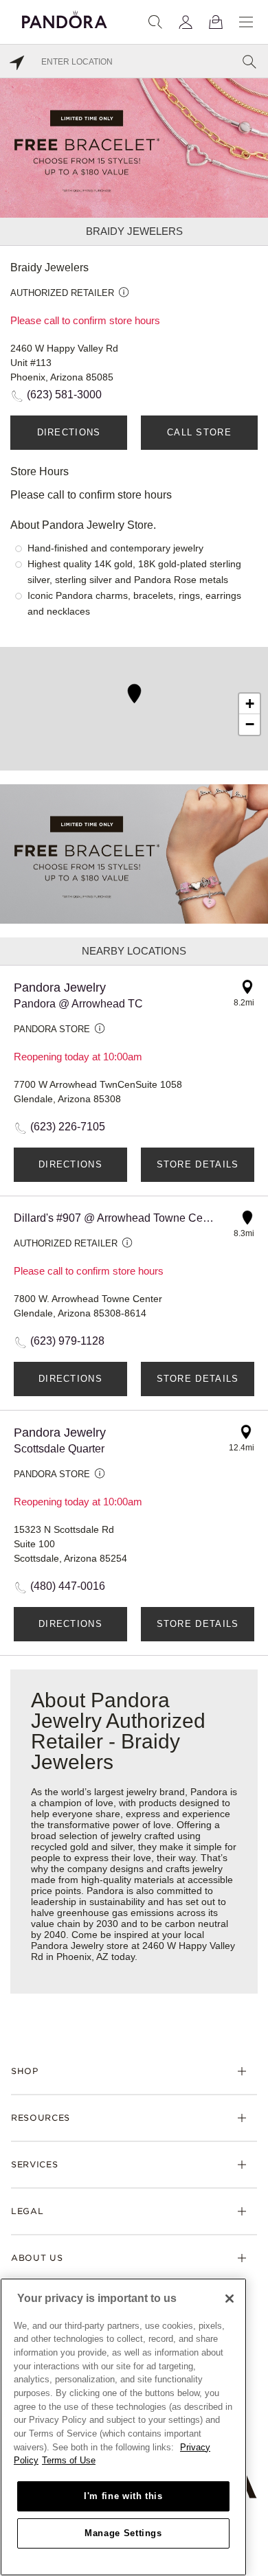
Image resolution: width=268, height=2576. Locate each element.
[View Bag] (216, 22)
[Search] (155, 22)
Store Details (198, 1164)
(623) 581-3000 (64, 395)
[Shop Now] (134, 853)
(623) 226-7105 (68, 1127)
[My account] (186, 22)
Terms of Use (69, 2460)
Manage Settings (123, 2533)
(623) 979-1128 (67, 1341)
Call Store (199, 432)
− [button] (250, 724)
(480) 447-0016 (68, 1586)
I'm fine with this (123, 2496)
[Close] (230, 2299)
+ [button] (250, 704)
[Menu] (246, 22)
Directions (69, 432)
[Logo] (65, 18)
